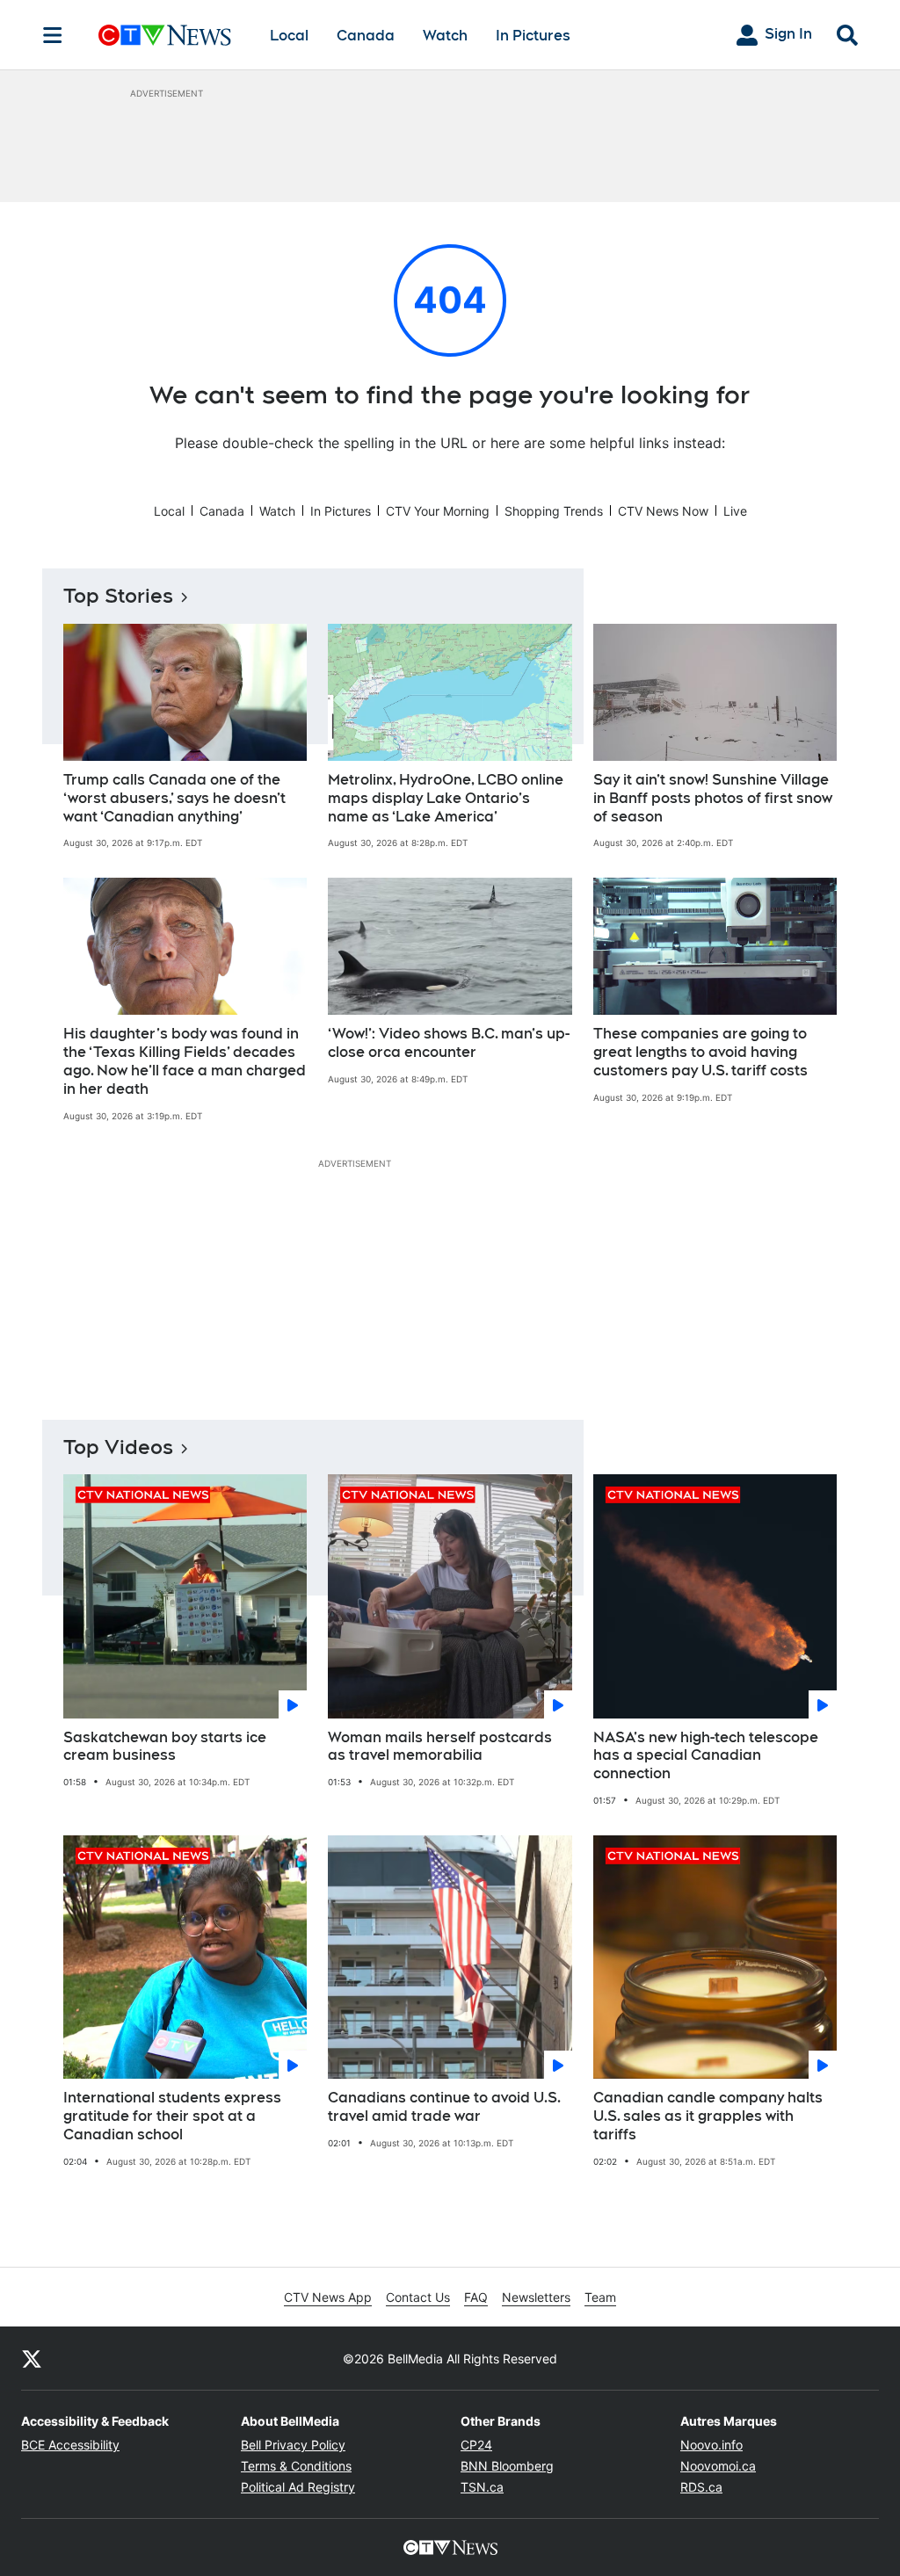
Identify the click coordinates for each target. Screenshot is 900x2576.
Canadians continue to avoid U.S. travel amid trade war (444, 2107)
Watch (445, 36)
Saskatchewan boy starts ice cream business (165, 1747)
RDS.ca (701, 2487)
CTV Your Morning (438, 511)
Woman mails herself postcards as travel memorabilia (440, 1747)
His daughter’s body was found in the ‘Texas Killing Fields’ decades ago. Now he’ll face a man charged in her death (185, 1061)
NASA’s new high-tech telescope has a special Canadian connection (706, 1756)
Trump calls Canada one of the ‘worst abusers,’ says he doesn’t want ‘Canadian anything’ (174, 798)
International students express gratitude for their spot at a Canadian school (172, 2116)
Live (735, 511)
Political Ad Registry (298, 2487)
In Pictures (533, 36)
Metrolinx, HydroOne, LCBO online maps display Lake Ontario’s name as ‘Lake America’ (446, 798)
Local (289, 36)
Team (600, 2297)
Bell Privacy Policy (293, 2445)
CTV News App (328, 2297)
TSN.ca (482, 2487)
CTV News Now (663, 511)
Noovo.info (711, 2445)
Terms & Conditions (296, 2466)
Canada (366, 36)
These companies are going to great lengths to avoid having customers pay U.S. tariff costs (700, 1052)
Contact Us (418, 2297)
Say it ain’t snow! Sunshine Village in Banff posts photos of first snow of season (713, 798)
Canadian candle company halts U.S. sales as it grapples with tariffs (708, 2116)
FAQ (476, 2297)
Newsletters (536, 2297)
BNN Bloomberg (507, 2466)
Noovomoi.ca (718, 2466)
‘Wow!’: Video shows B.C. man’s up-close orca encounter (449, 1043)
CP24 (476, 2445)
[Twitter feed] (32, 2358)
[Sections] (53, 35)
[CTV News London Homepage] (165, 35)
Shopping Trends (554, 511)
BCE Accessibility (70, 2445)
